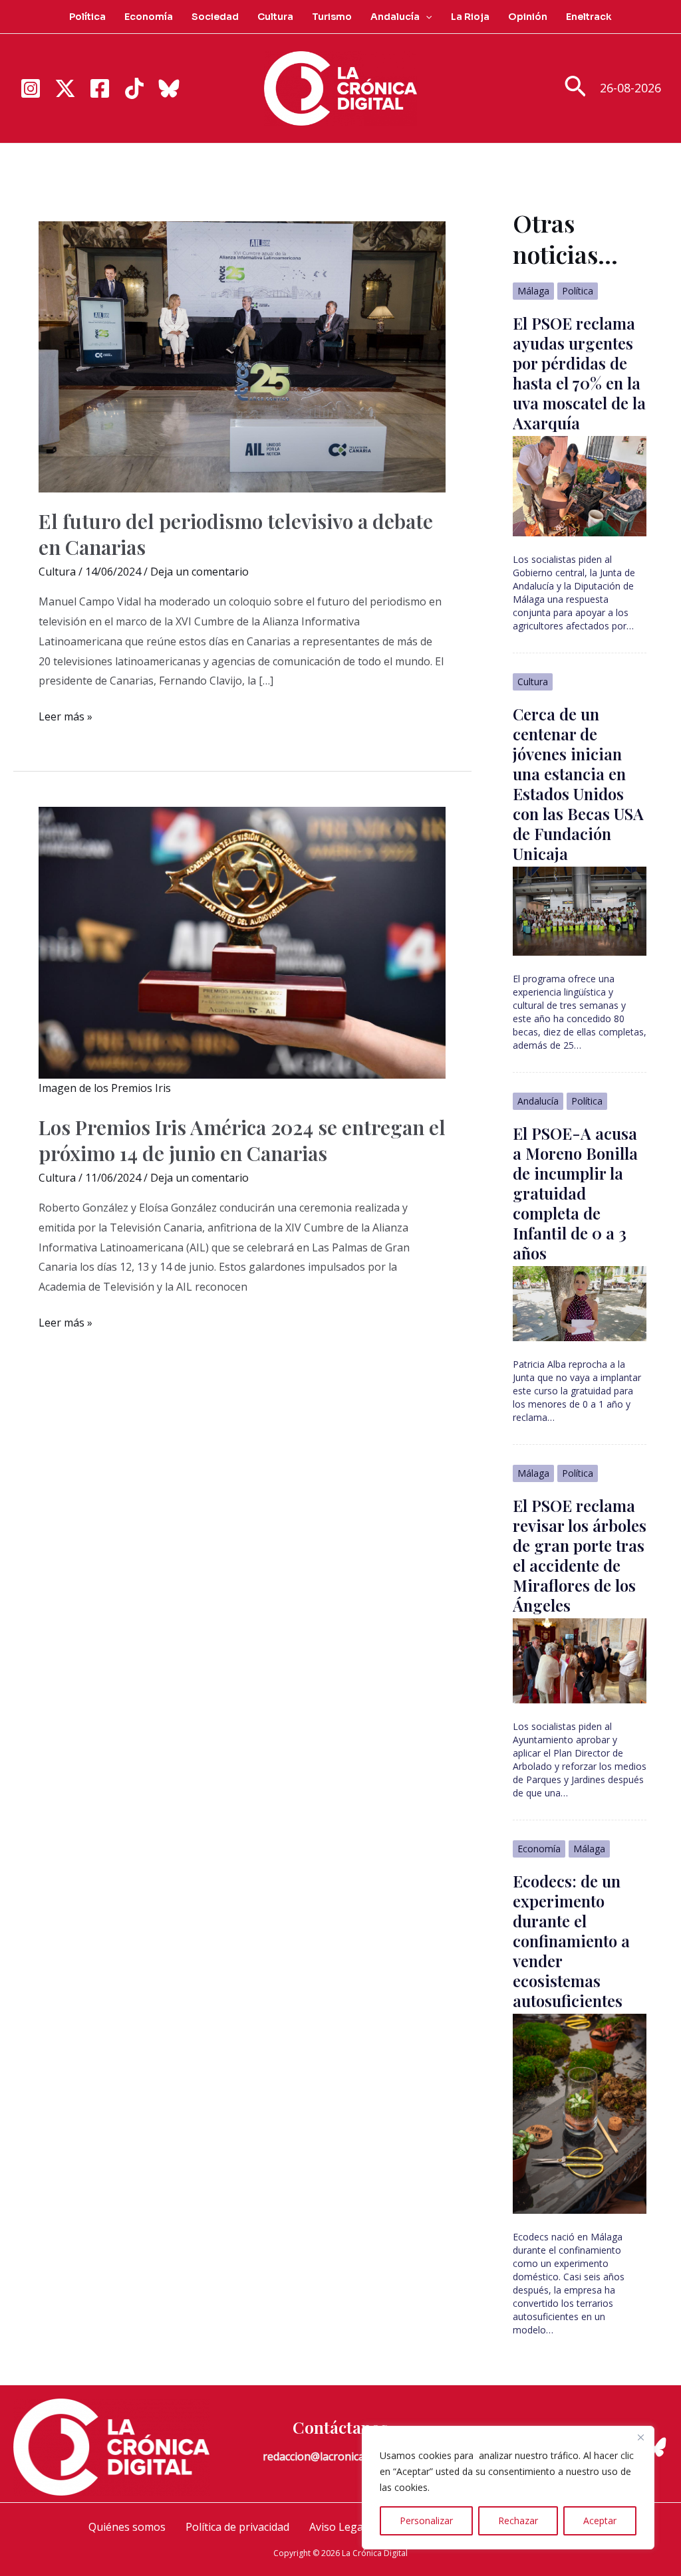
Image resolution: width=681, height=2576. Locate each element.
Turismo (332, 17)
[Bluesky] (169, 88)
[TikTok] (134, 88)
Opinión (528, 17)
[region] (508, 2488)
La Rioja (470, 17)
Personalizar (426, 2521)
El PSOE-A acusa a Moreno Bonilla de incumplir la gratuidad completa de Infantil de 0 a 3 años (575, 1193)
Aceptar (600, 2521)
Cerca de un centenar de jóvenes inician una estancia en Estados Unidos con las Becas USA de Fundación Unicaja (578, 784)
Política (87, 17)
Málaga (533, 291)
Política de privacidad (237, 2527)
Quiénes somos (127, 2527)
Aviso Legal (338, 2527)
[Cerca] (640, 2437)
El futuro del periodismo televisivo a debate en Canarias (236, 534)
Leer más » (66, 718)
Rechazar (518, 2521)
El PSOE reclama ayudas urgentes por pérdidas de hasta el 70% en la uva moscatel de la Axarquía (579, 373)
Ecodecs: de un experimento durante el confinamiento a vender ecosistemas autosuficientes (571, 1941)
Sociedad (215, 17)
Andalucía (395, 17)
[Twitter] (65, 88)
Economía (149, 17)
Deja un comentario (200, 572)
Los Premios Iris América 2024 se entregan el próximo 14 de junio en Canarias (242, 1140)
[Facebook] (100, 88)
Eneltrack (589, 17)
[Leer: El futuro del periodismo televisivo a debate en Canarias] (242, 356)
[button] (426, 17)
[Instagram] (31, 88)
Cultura (275, 17)
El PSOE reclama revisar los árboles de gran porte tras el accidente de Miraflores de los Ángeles (580, 1555)
